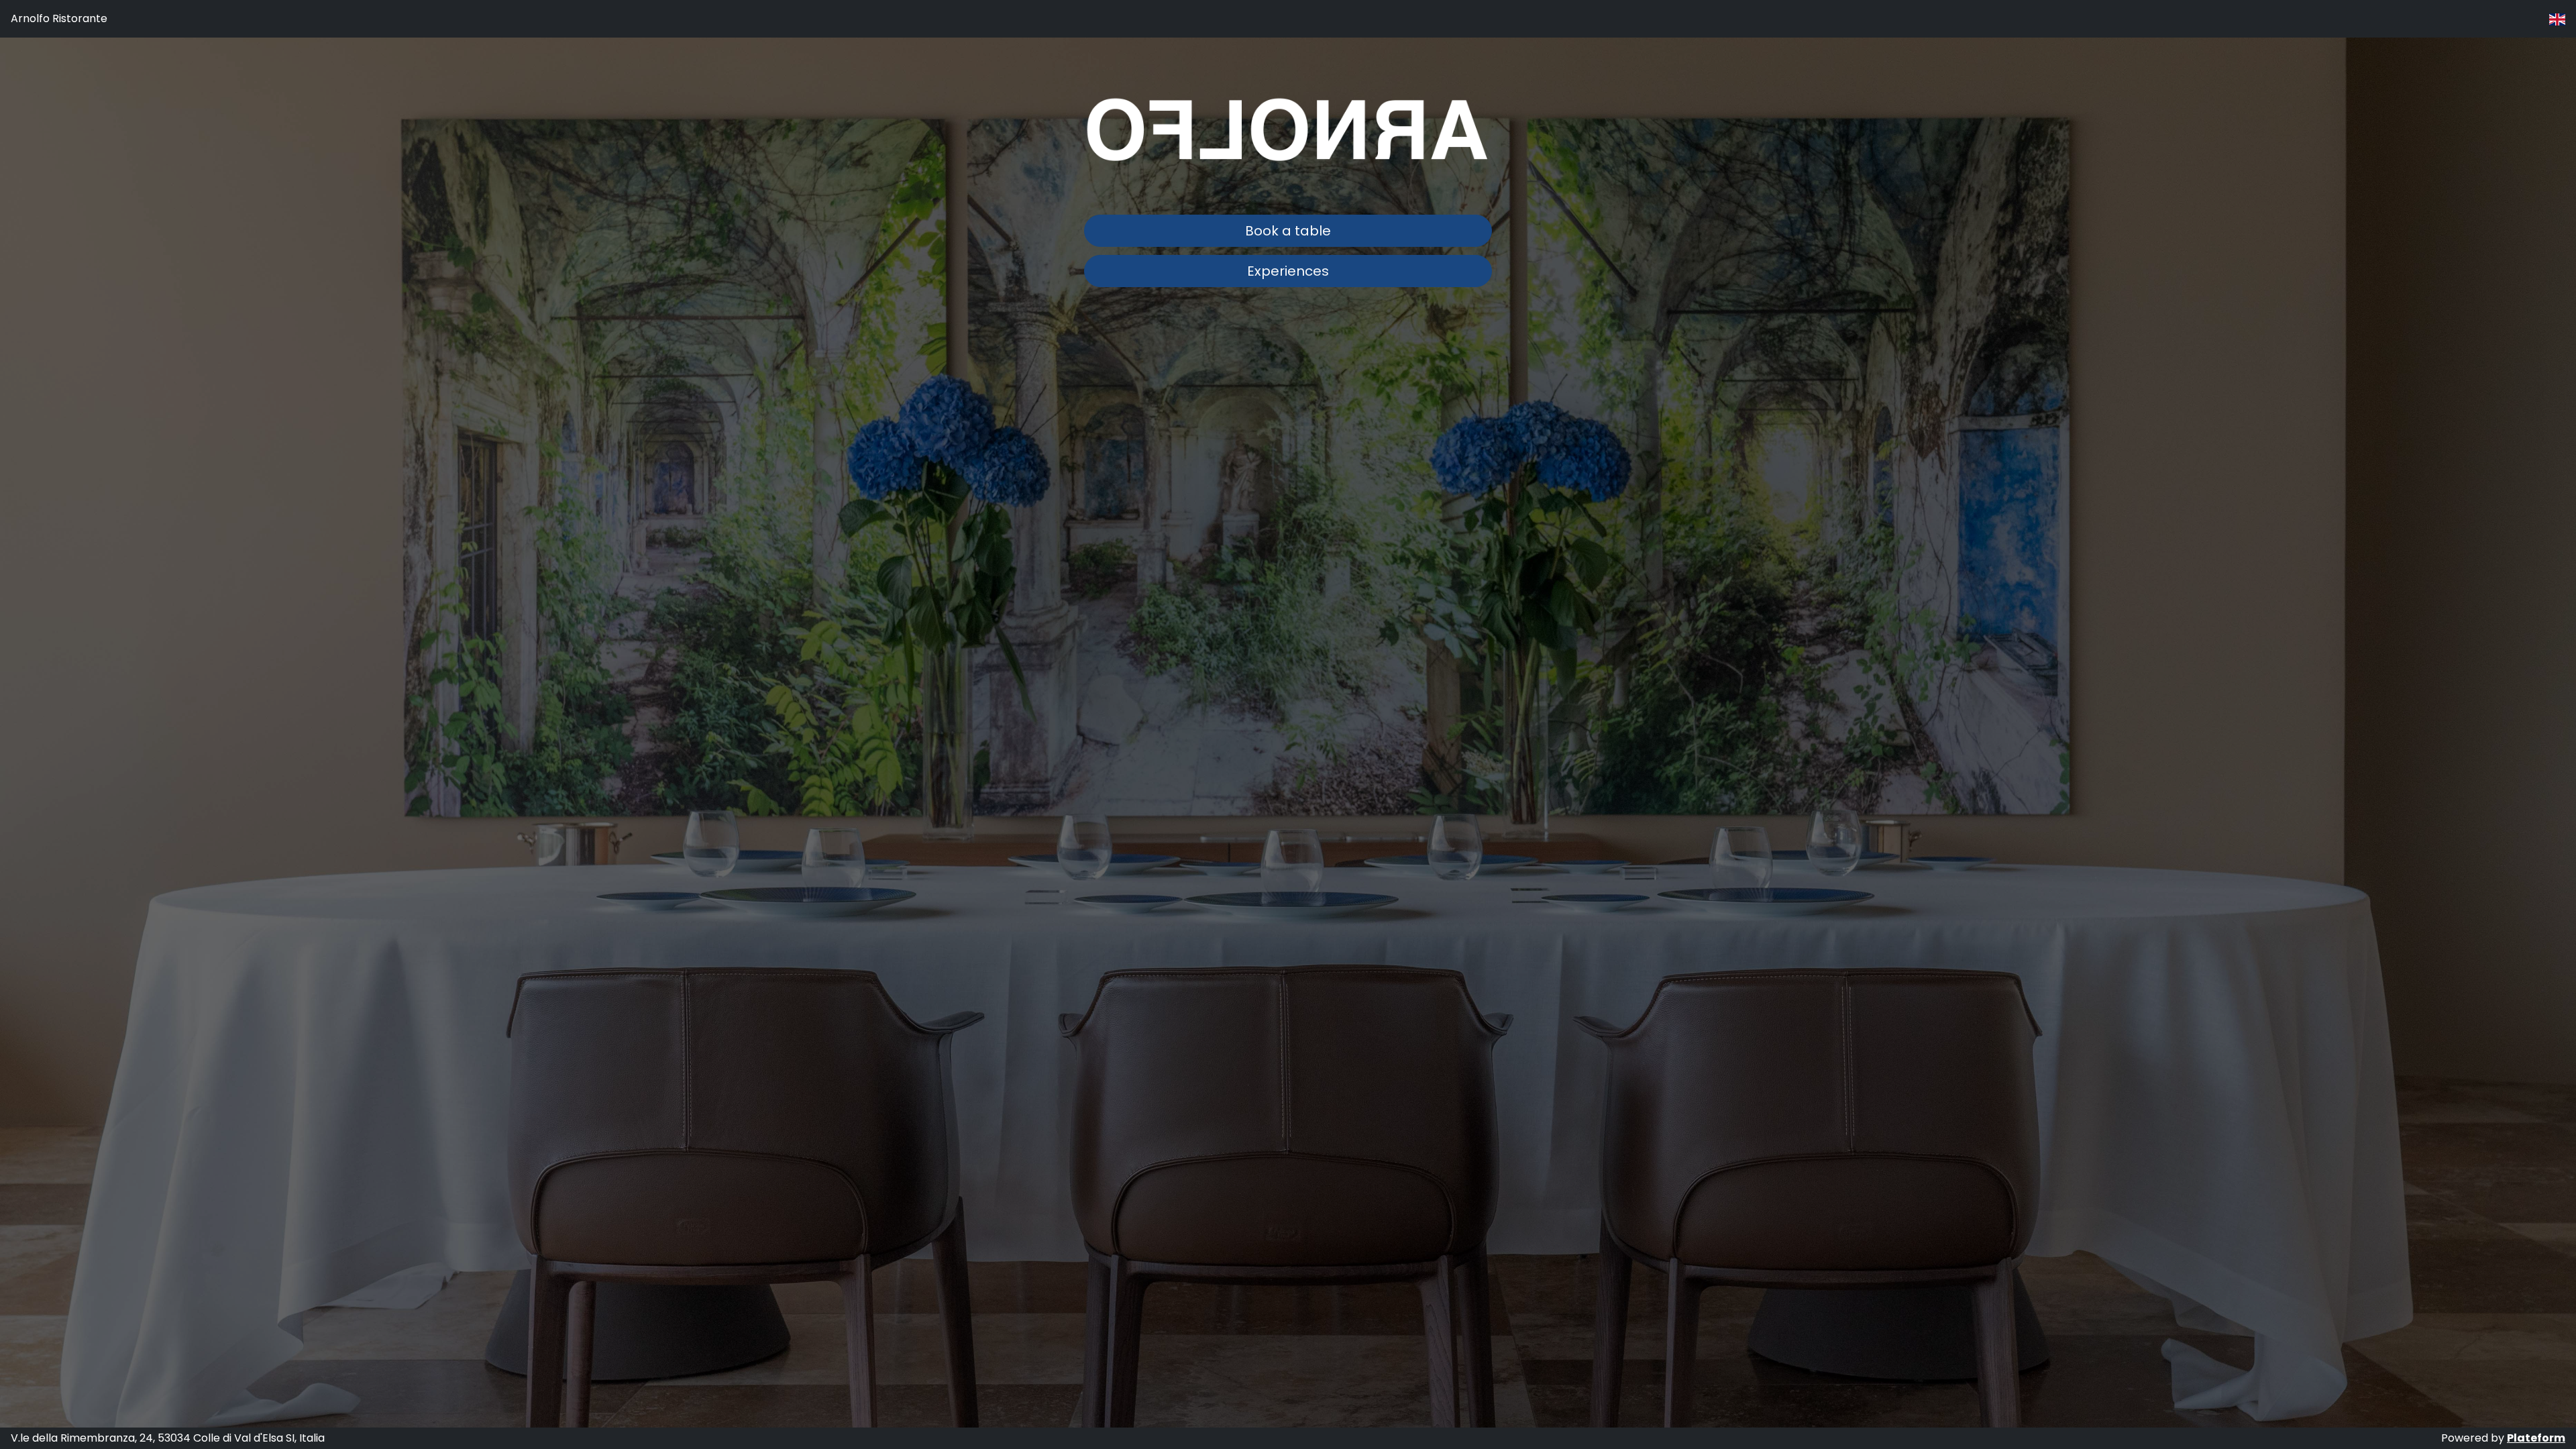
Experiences (1288, 271)
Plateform (2536, 1438)
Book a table (1288, 231)
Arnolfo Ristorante (59, 18)
